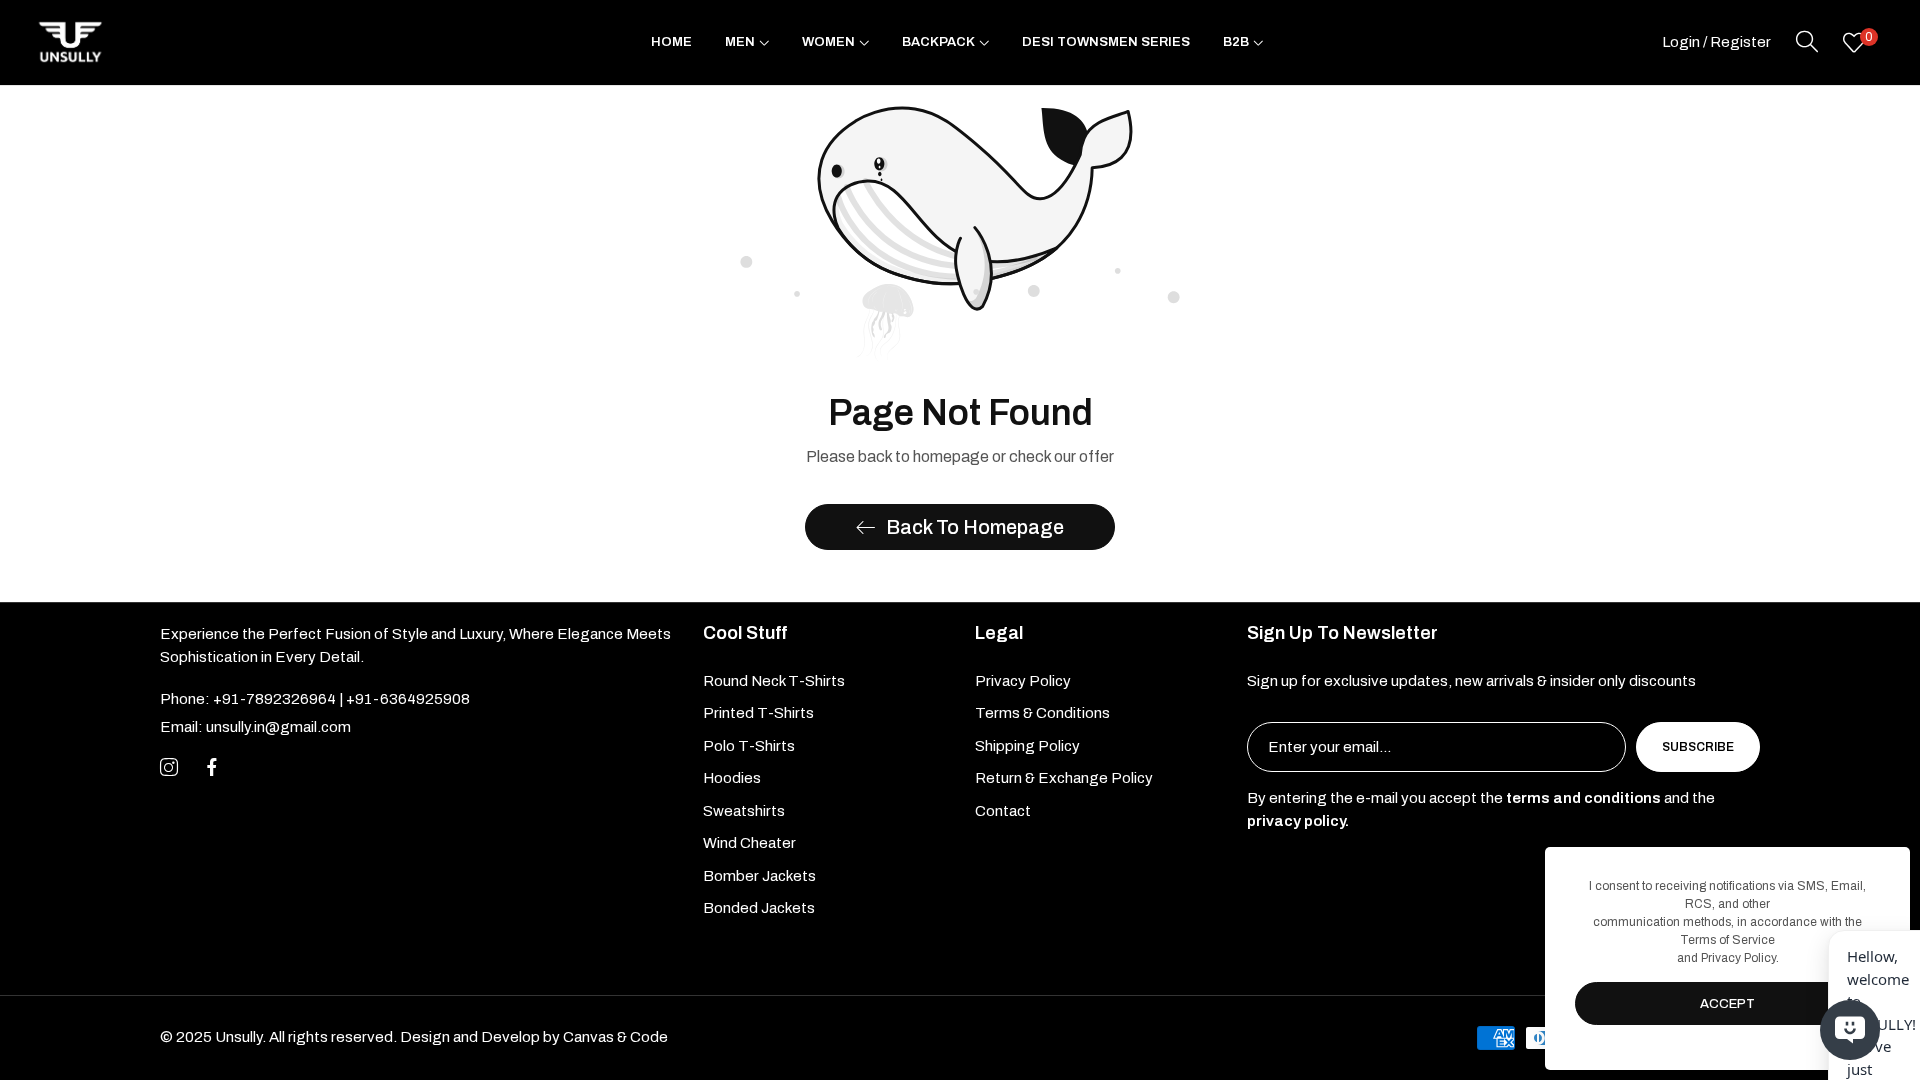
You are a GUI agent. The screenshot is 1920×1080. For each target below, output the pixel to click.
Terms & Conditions (1042, 713)
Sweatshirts (744, 811)
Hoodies (732, 778)
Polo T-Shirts (749, 746)
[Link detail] (169, 768)
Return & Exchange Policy (1064, 778)
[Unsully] (70, 42)
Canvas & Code (615, 1037)
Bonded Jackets (759, 908)
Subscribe (1698, 747)
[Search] (1807, 42)
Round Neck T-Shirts (774, 681)
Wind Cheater (749, 843)
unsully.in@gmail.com (255, 727)
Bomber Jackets (759, 876)
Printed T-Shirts (758, 713)
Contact (1003, 811)
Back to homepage (975, 527)
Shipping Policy (1027, 746)
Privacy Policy (1023, 681)
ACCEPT (1727, 1004)
